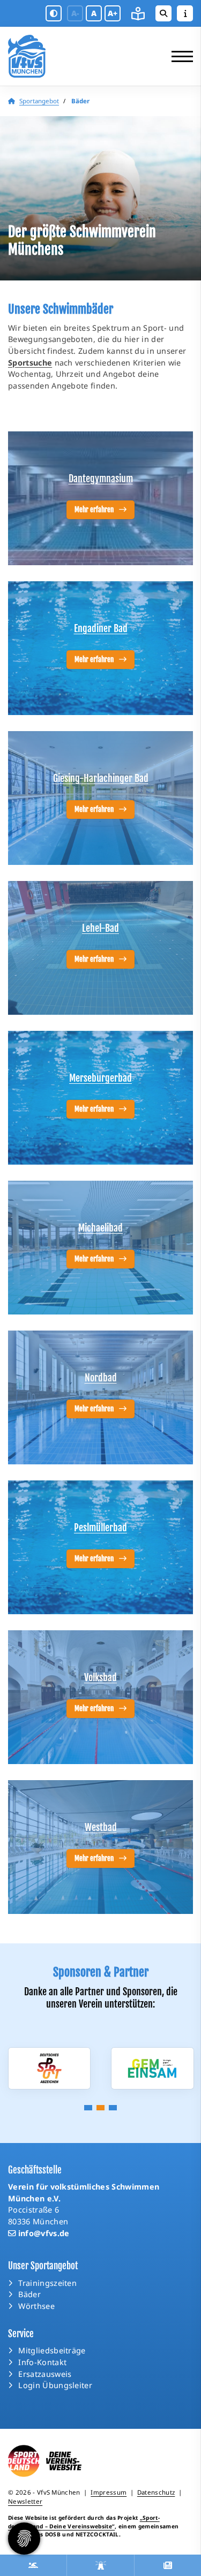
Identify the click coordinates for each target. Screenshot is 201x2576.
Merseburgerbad (100, 1078)
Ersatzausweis (45, 2374)
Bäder (29, 2294)
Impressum (109, 2492)
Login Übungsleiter (55, 2385)
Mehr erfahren (94, 510)
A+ (113, 13)
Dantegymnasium (101, 478)
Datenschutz (156, 2492)
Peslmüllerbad (100, 1528)
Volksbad (100, 1677)
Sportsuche (30, 363)
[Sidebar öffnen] (185, 13)
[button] (88, 2108)
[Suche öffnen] (163, 13)
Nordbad (101, 1378)
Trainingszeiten (47, 2283)
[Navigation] (178, 56)
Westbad (101, 1827)
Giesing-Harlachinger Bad (101, 778)
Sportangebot (39, 101)
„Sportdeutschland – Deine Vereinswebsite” (84, 2522)
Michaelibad (100, 1228)
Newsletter (25, 2501)
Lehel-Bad (100, 928)
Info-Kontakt (42, 2362)
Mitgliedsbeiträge (52, 2350)
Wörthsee (36, 2306)
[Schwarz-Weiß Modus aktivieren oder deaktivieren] (54, 13)
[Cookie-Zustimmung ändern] (24, 2539)
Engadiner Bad (101, 628)
